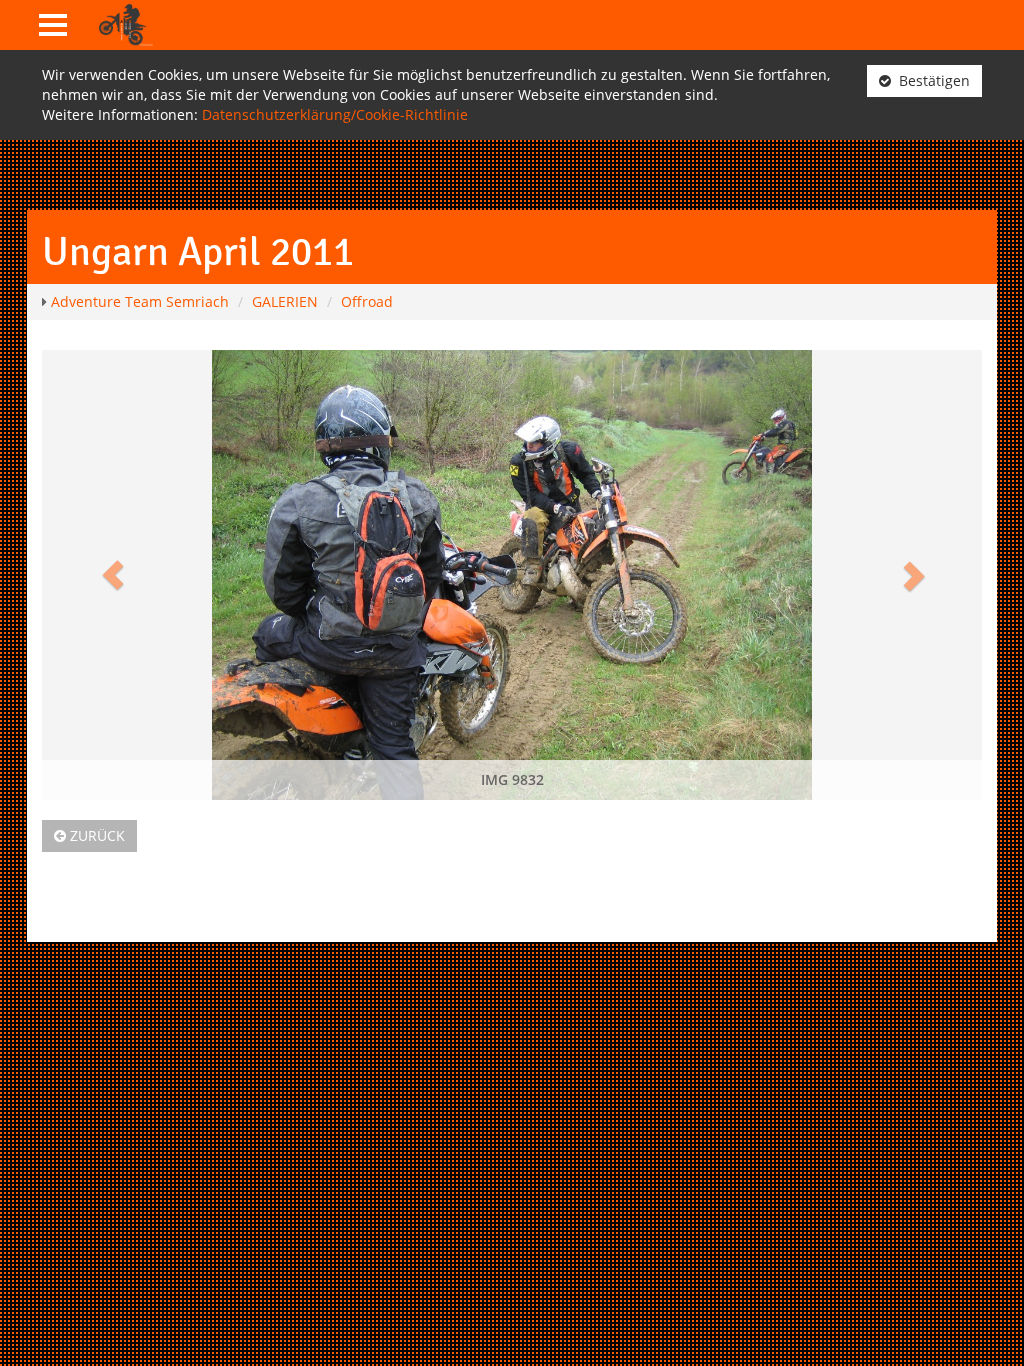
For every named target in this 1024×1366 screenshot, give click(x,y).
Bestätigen (930, 80)
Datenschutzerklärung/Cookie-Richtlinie (335, 114)
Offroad (367, 301)
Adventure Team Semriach (140, 301)
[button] (112, 575)
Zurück (95, 835)
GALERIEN (285, 301)
